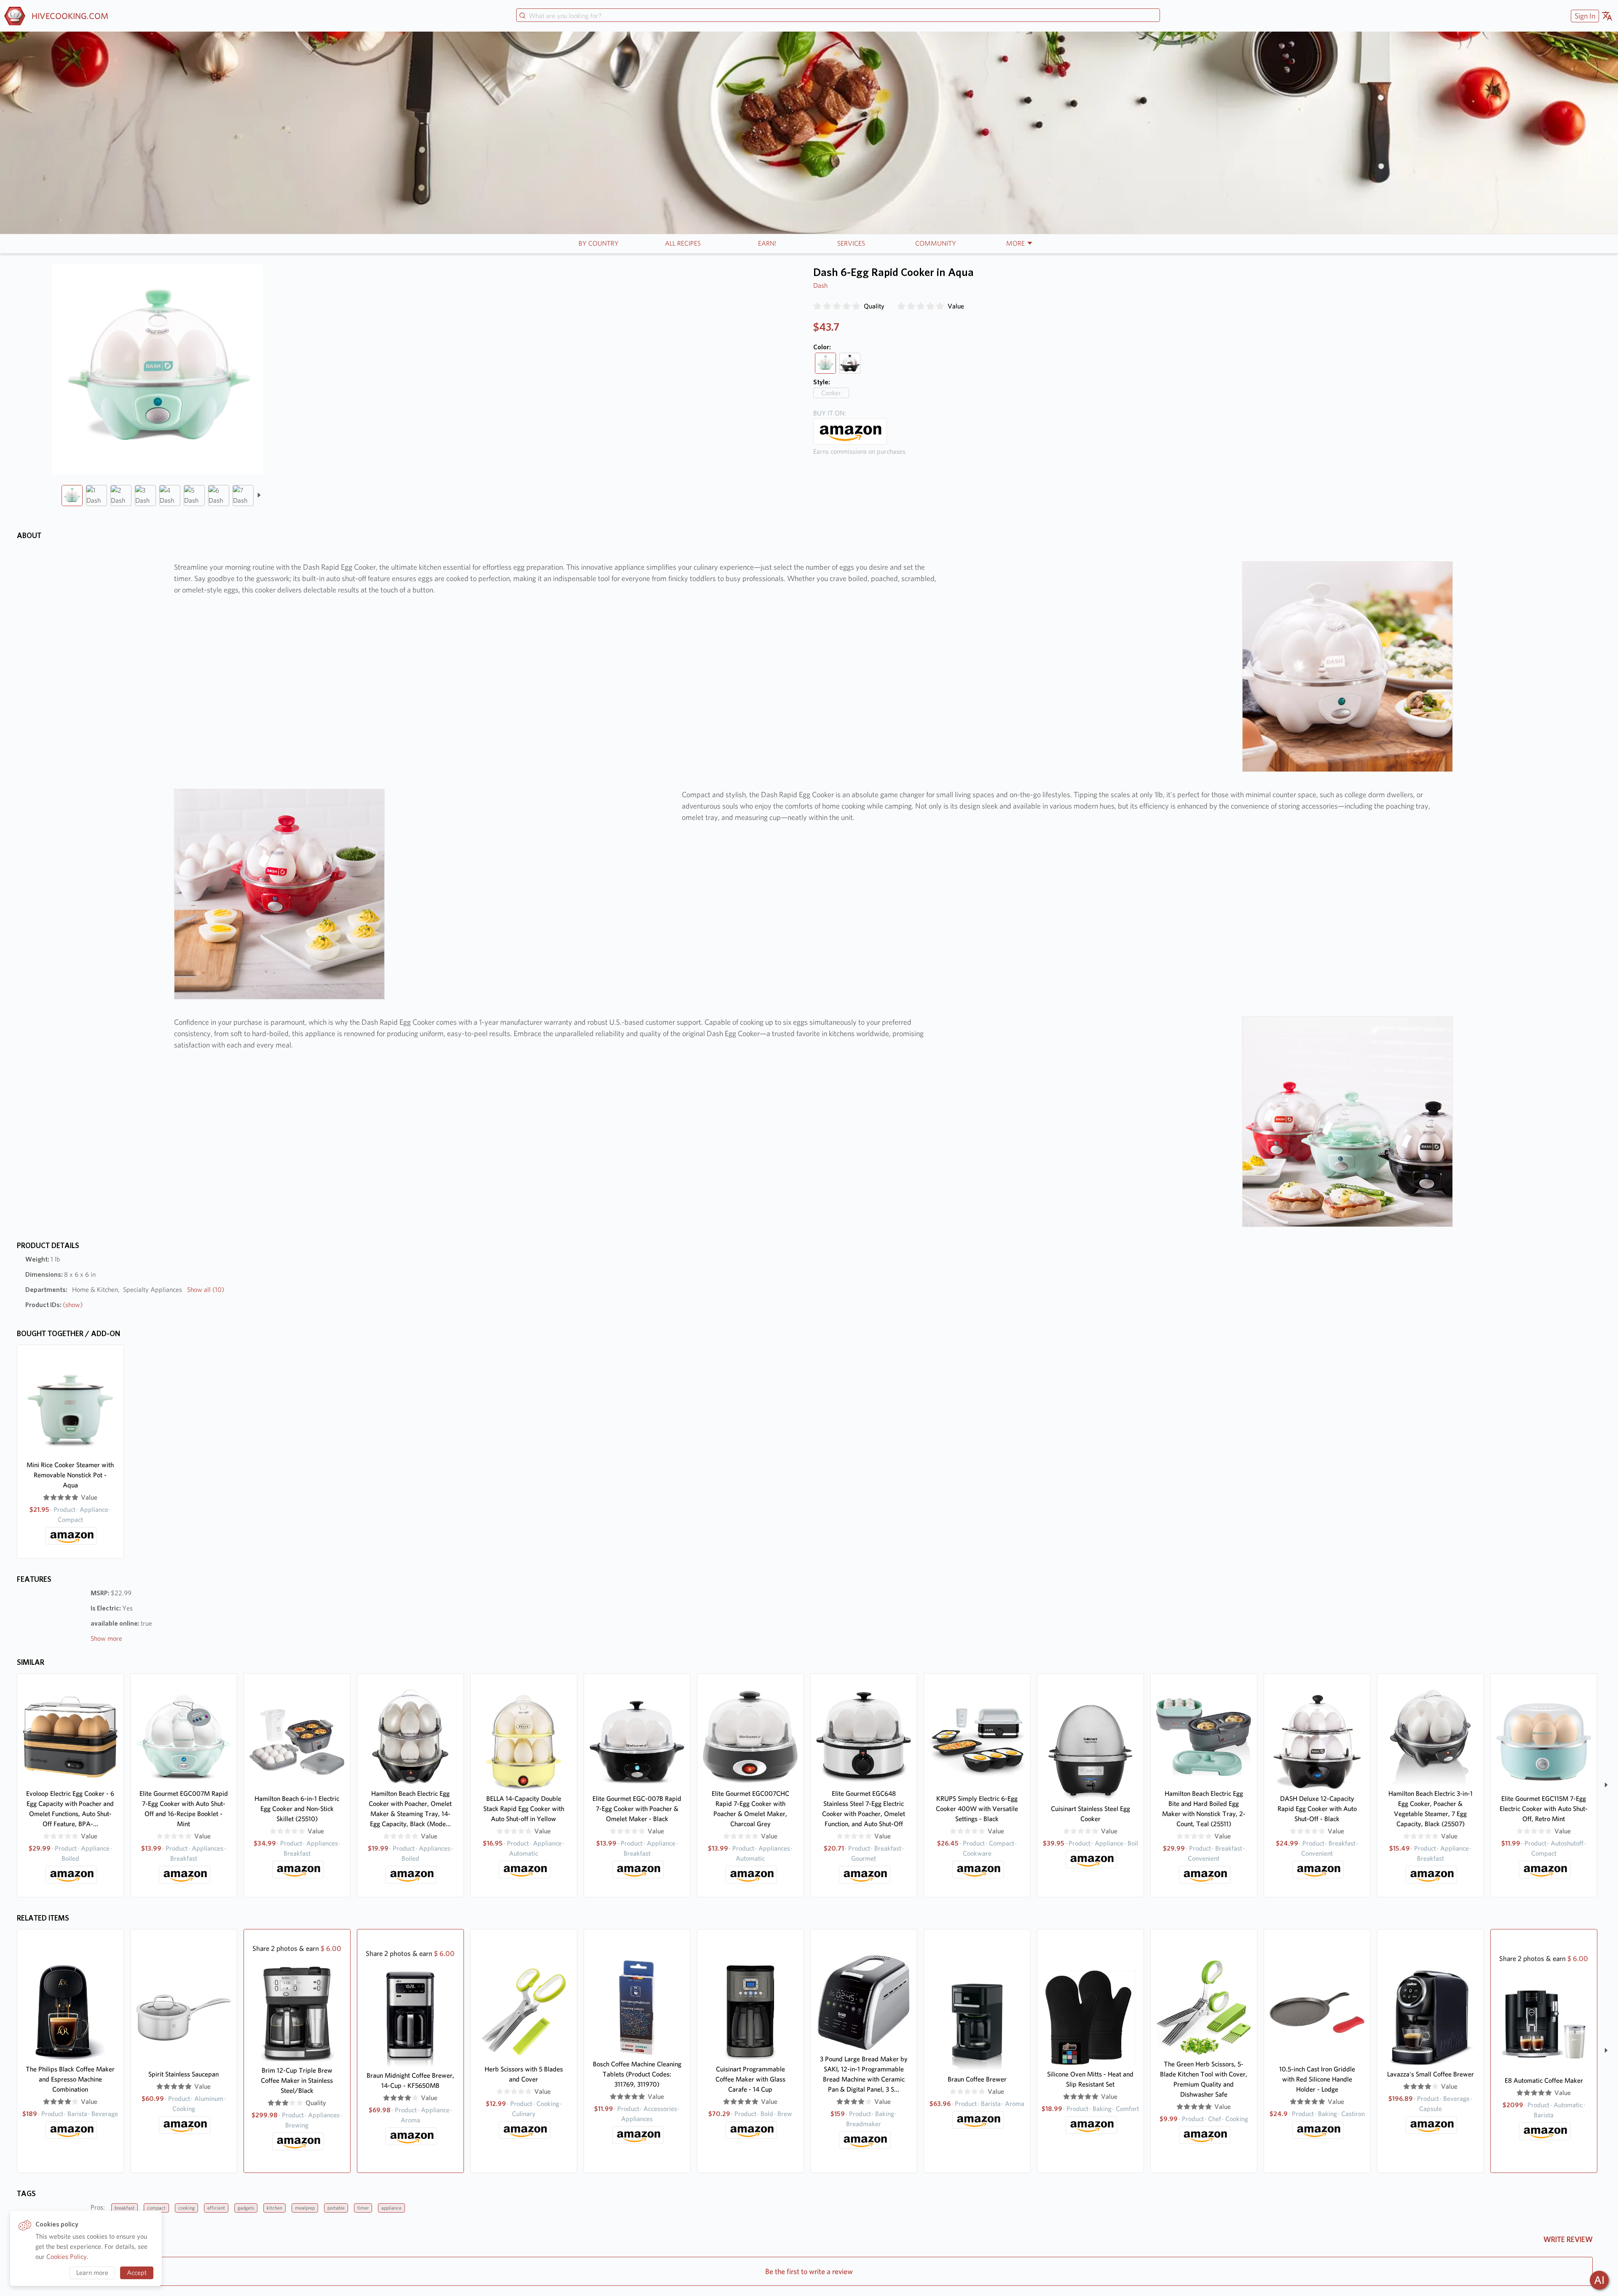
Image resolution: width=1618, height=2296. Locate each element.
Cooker (831, 393)
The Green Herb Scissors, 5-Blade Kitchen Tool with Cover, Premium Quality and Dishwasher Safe (1204, 2079)
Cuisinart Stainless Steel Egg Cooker (1090, 1814)
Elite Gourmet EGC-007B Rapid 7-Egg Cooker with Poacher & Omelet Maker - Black (637, 1809)
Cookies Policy (67, 2257)
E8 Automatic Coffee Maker (1544, 2080)
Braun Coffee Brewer (977, 2079)
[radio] (817, 306)
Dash (820, 285)
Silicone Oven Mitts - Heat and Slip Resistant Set (1090, 2079)
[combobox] (838, 16)
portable (336, 2208)
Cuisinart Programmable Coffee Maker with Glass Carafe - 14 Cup (750, 2079)
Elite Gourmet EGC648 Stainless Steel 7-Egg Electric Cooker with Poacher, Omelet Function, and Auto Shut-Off (864, 1809)
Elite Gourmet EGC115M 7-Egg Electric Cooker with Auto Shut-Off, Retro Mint (1544, 1809)
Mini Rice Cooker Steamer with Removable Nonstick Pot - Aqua (70, 1475)
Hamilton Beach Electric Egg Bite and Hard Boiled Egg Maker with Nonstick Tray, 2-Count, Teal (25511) (1204, 1809)
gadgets (246, 2208)
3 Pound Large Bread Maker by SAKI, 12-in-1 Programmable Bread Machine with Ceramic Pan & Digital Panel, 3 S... (864, 2074)
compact (156, 2208)
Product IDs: (54, 1305)
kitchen (275, 2208)
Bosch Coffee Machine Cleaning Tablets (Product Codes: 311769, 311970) (637, 2074)
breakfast (125, 2208)
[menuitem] (1584, 16)
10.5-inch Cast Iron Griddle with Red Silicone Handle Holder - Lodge (1317, 2079)
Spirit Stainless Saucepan (183, 2074)
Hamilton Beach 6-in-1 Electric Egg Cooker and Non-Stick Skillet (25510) (297, 1809)
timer (363, 2208)
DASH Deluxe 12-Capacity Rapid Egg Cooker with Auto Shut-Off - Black (1317, 1809)
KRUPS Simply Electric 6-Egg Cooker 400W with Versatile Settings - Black (977, 1809)
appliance (391, 2208)
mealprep (305, 2208)
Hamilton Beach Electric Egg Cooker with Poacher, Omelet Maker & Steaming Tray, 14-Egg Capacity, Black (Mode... (410, 1809)
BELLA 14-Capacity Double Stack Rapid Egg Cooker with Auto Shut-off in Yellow (524, 1809)
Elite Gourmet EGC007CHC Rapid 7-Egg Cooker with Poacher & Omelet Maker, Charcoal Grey (750, 1809)
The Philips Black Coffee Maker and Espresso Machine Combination (70, 2079)
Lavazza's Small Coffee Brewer (1430, 2074)
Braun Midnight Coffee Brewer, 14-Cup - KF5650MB (410, 2080)
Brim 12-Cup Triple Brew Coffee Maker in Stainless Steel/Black (297, 2080)
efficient (216, 2208)
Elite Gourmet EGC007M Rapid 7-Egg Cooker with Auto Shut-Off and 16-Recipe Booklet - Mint (184, 1809)
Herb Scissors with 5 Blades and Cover (524, 2074)
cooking (186, 2208)
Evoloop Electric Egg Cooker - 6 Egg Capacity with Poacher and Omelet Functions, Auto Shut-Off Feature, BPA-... (70, 1809)
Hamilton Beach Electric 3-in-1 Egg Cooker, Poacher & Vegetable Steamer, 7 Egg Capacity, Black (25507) (1430, 1809)
